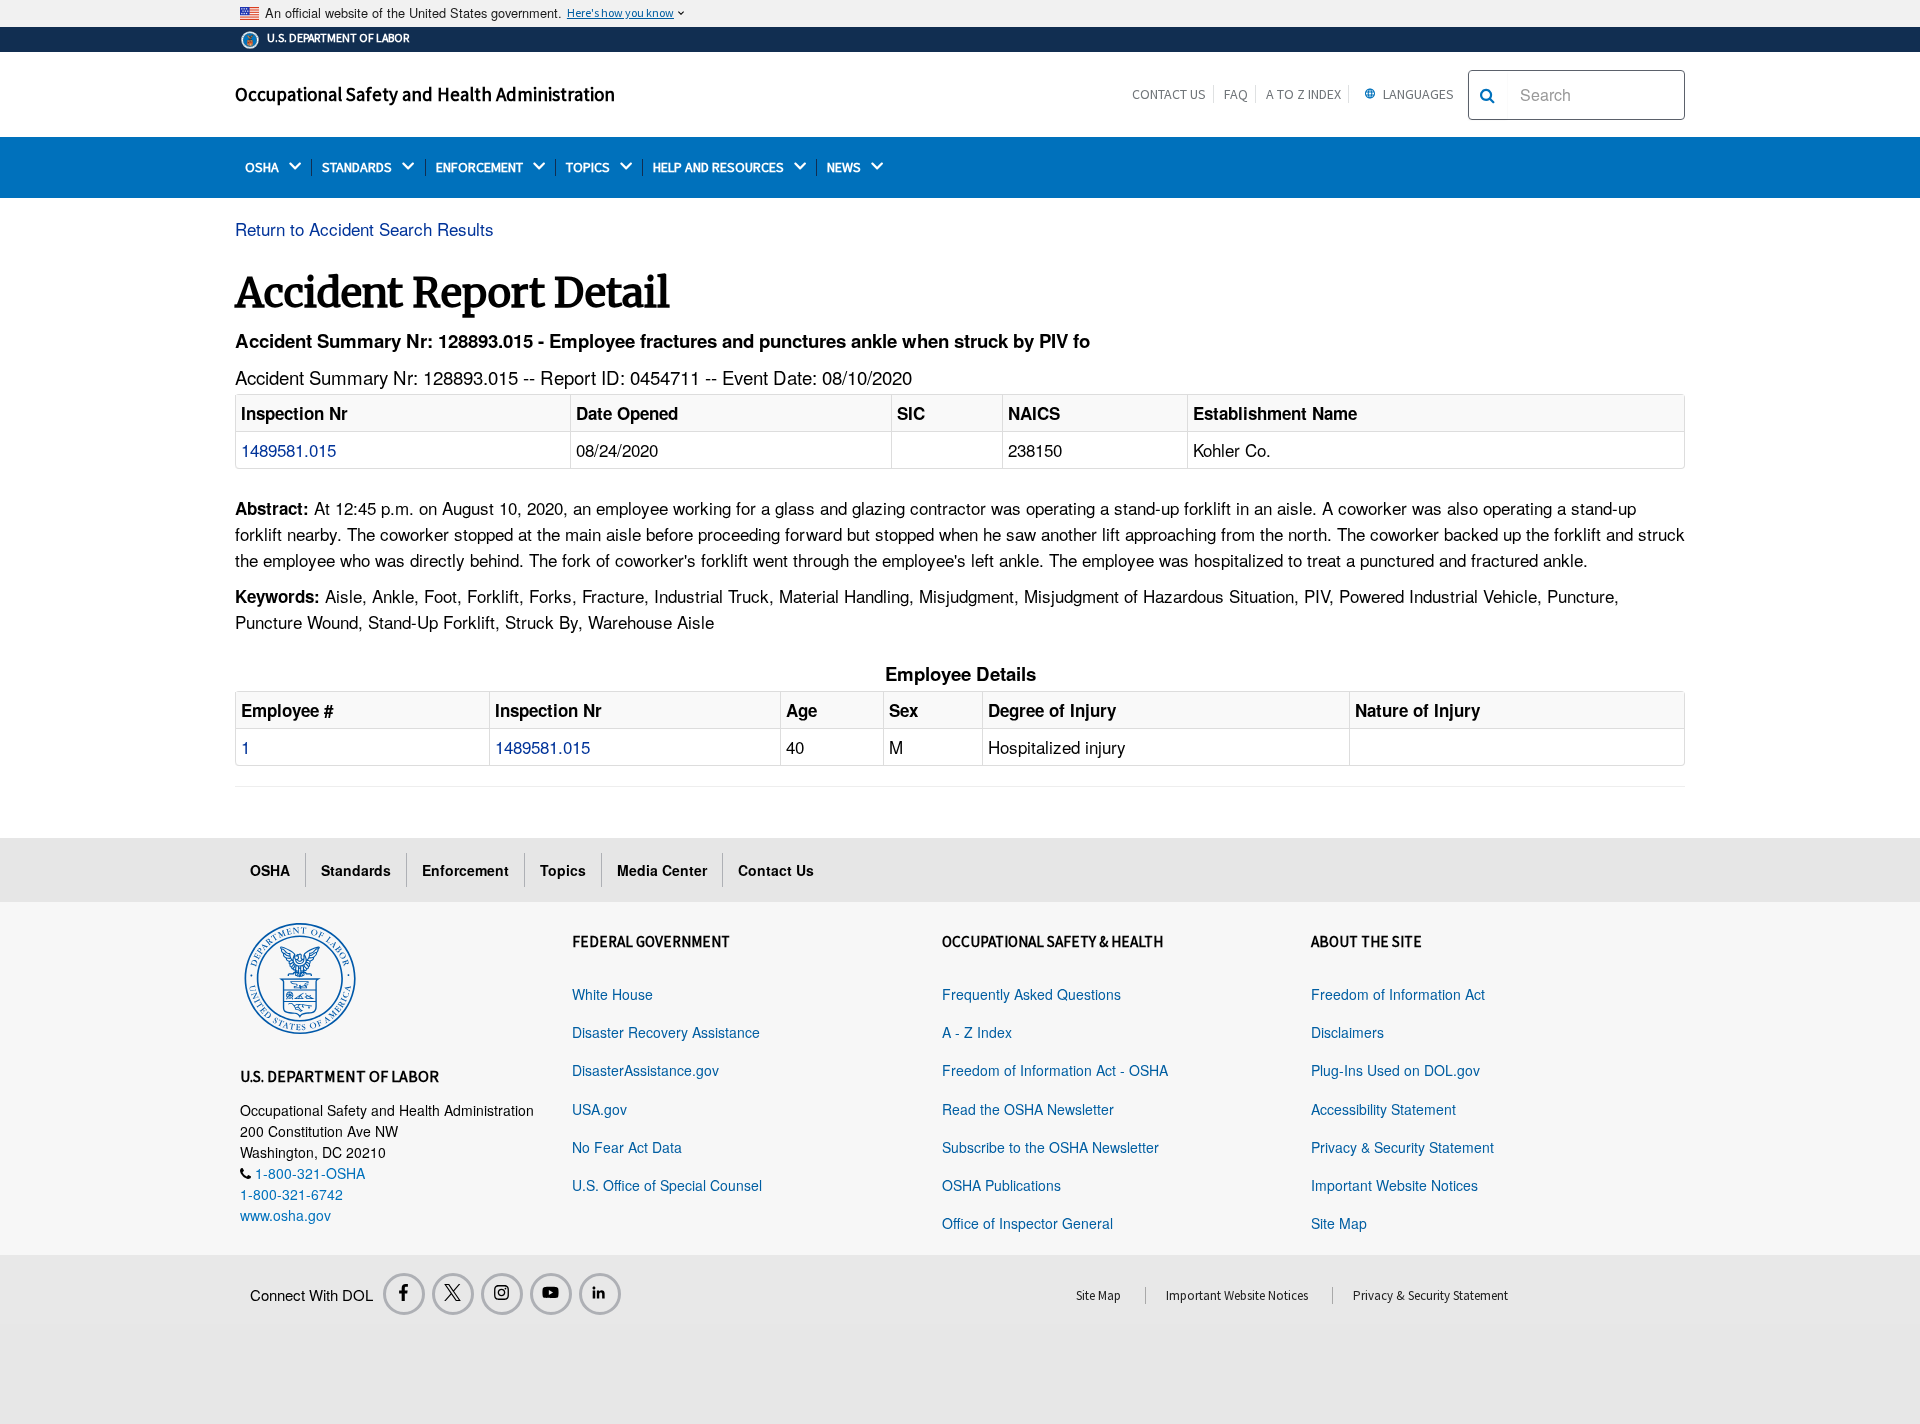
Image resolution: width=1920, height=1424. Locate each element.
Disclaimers (1347, 1032)
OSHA (263, 167)
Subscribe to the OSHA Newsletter (1050, 1147)
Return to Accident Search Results (364, 228)
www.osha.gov (285, 1215)
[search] (1487, 95)
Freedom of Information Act (1398, 994)
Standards (356, 870)
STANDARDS (358, 167)
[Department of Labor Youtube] (551, 1294)
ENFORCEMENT (481, 167)
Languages (1417, 94)
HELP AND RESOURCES (720, 167)
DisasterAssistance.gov (645, 1070)
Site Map (1339, 1223)
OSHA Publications (1001, 1185)
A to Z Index (1303, 94)
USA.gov (599, 1109)
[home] (300, 975)
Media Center (662, 870)
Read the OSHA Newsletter (1028, 1109)
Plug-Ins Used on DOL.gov (1395, 1070)
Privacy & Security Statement (1402, 1147)
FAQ (1236, 94)
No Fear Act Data (627, 1147)
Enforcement (465, 870)
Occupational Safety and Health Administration (425, 94)
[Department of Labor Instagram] (502, 1294)
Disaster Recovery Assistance (666, 1032)
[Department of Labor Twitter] (453, 1294)
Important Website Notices (1394, 1185)
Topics (563, 870)
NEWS (845, 167)
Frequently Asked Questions (1031, 994)
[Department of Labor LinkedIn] (600, 1294)
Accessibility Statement (1383, 1109)
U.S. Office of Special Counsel (667, 1185)
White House (612, 994)
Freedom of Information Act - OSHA (1055, 1070)
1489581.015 (288, 449)
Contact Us (1169, 94)
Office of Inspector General (1027, 1223)
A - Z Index (977, 1032)
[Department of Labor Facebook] (404, 1294)
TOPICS (589, 167)
